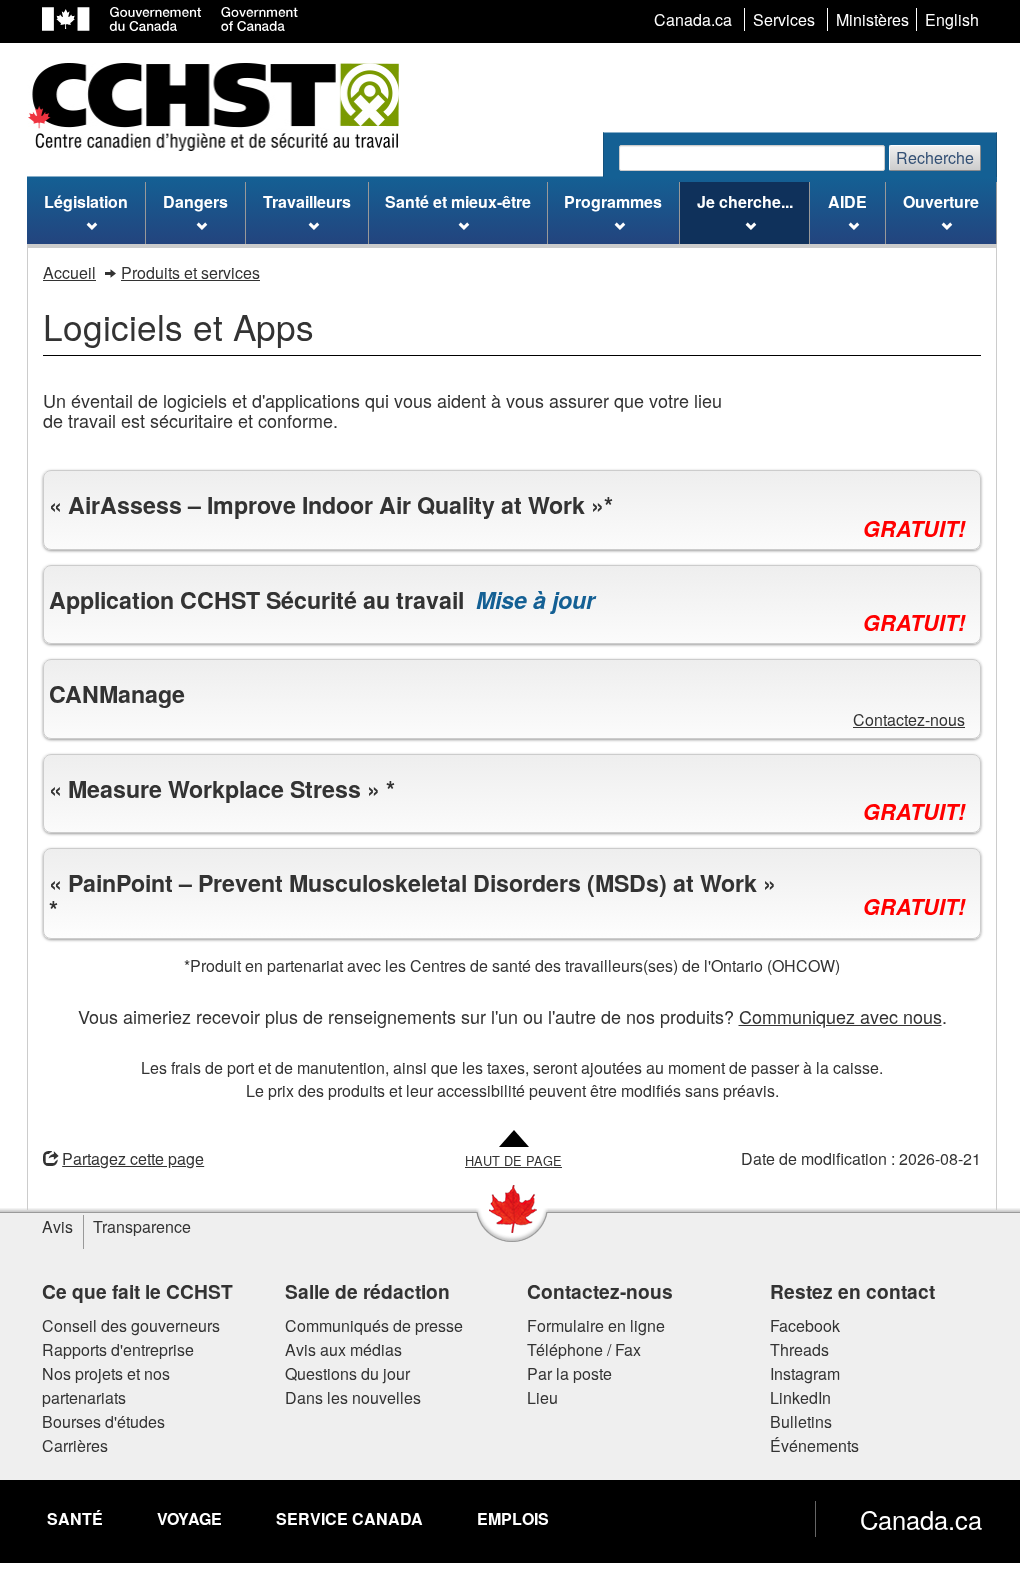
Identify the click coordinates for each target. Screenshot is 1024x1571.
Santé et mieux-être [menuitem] (458, 201)
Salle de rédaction (359, 1291)
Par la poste (562, 1373)
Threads (791, 1349)
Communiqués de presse (366, 1325)
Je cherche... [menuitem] (745, 201)
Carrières (68, 1445)
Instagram (797, 1373)
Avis (50, 1226)
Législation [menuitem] (86, 201)
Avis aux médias (335, 1349)
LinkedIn (792, 1397)
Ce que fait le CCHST (130, 1291)
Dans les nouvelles (345, 1397)
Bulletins (793, 1421)
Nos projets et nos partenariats (99, 1385)
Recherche (935, 157)
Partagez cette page (126, 1158)
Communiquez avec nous (832, 1016)
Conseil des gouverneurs (124, 1325)
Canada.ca (914, 1519)
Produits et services (190, 272)
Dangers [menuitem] (195, 201)
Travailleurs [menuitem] (307, 201)
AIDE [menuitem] (847, 201)
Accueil (69, 272)
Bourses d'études (96, 1421)
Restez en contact (844, 1291)
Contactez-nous (902, 719)
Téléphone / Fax (577, 1349)
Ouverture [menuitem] (941, 201)
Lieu (535, 1397)
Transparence (135, 1226)
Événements (806, 1445)
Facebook (797, 1325)
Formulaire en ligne (589, 1325)
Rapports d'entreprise (111, 1349)
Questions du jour (339, 1373)
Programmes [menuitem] (613, 201)
